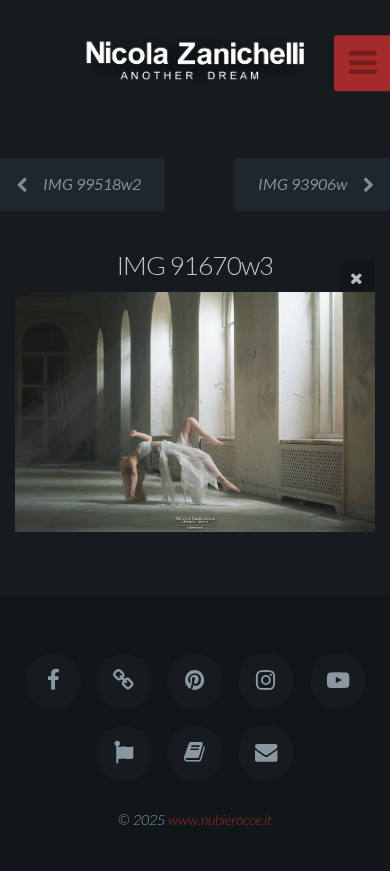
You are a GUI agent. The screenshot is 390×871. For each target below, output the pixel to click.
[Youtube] (337, 681)
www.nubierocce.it (220, 819)
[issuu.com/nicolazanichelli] (195, 753)
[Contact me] (266, 753)
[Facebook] (52, 681)
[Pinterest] (195, 681)
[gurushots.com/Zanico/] (124, 753)
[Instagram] (266, 681)
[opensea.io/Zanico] (124, 681)
